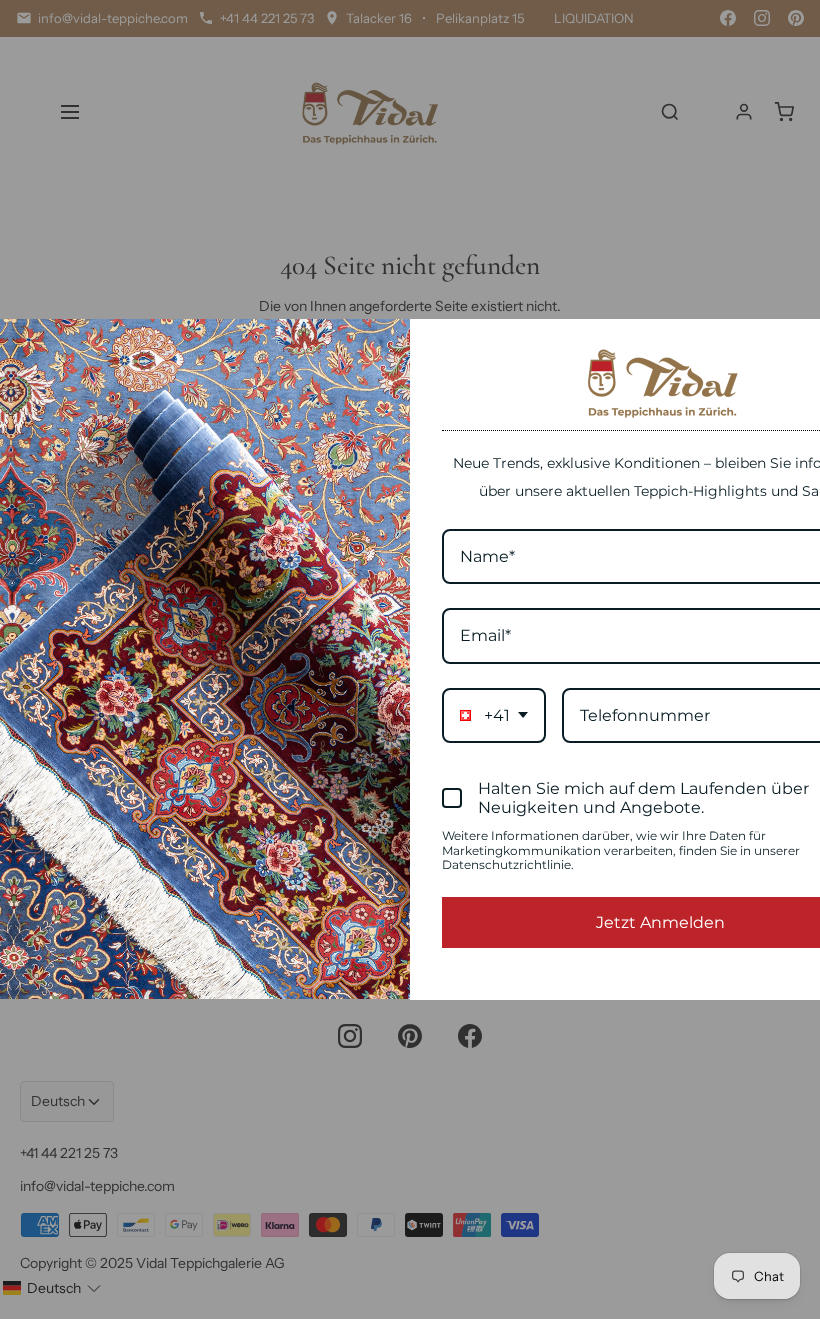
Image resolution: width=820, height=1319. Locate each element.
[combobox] (494, 715)
